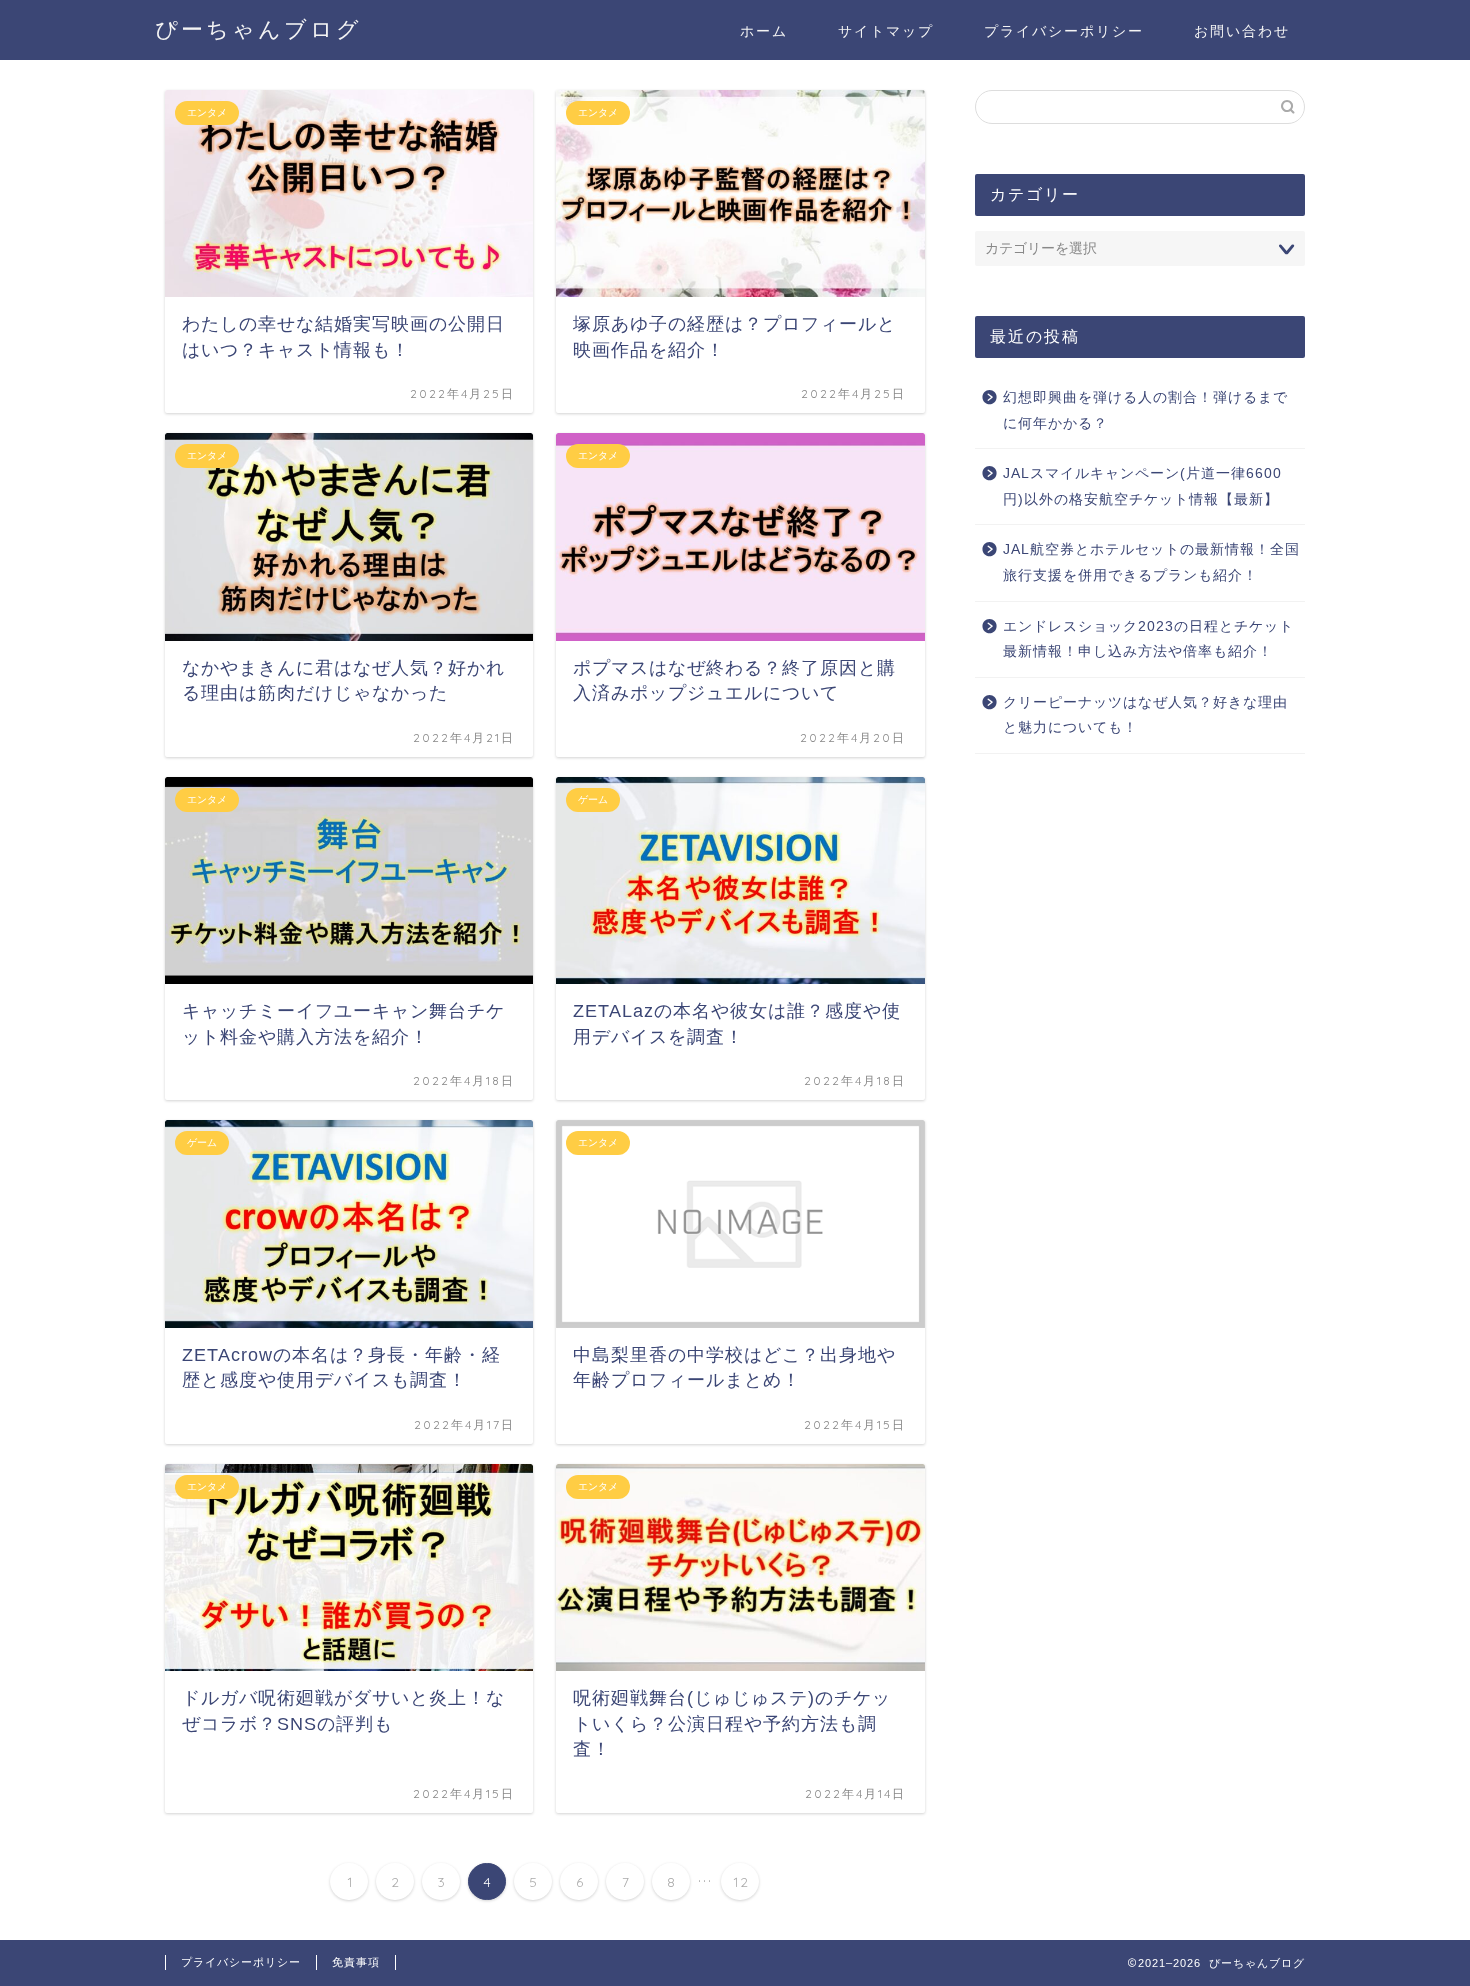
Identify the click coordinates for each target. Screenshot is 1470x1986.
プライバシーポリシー (1064, 31)
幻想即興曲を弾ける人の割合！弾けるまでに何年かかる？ (1145, 410)
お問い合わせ (1242, 31)
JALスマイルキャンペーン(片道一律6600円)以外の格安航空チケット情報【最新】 (1142, 486)
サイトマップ (886, 31)
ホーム (764, 31)
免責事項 (356, 1962)
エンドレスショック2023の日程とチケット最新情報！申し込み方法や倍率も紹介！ (1148, 639)
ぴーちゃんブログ (258, 28)
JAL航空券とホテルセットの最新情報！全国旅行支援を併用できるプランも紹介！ (1151, 562)
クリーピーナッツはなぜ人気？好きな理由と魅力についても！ (1145, 715)
